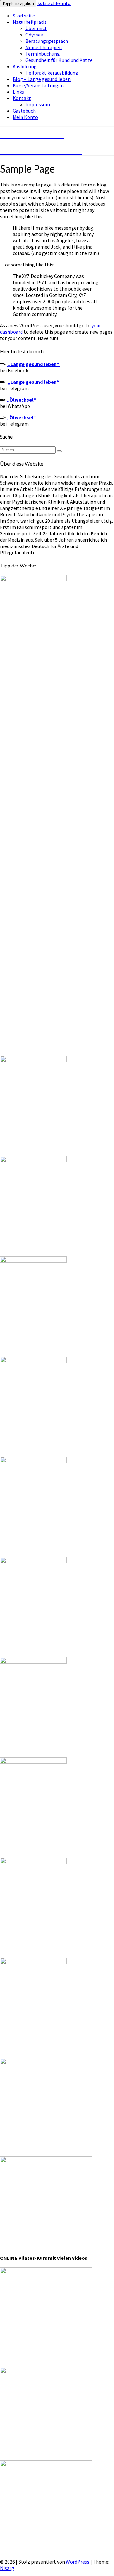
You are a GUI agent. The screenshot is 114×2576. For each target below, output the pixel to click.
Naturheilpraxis (30, 22)
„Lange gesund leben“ (33, 382)
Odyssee (34, 35)
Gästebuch (24, 111)
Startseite (24, 16)
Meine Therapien (44, 47)
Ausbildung (25, 66)
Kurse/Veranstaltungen (38, 85)
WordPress (78, 2562)
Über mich (36, 28)
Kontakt (22, 98)
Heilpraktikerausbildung (52, 73)
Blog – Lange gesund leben (42, 79)
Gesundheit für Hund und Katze (59, 60)
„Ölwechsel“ (22, 400)
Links (18, 92)
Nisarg (7, 2568)
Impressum (38, 104)
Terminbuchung (43, 54)
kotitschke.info (54, 3)
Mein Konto (25, 117)
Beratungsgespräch (47, 41)
